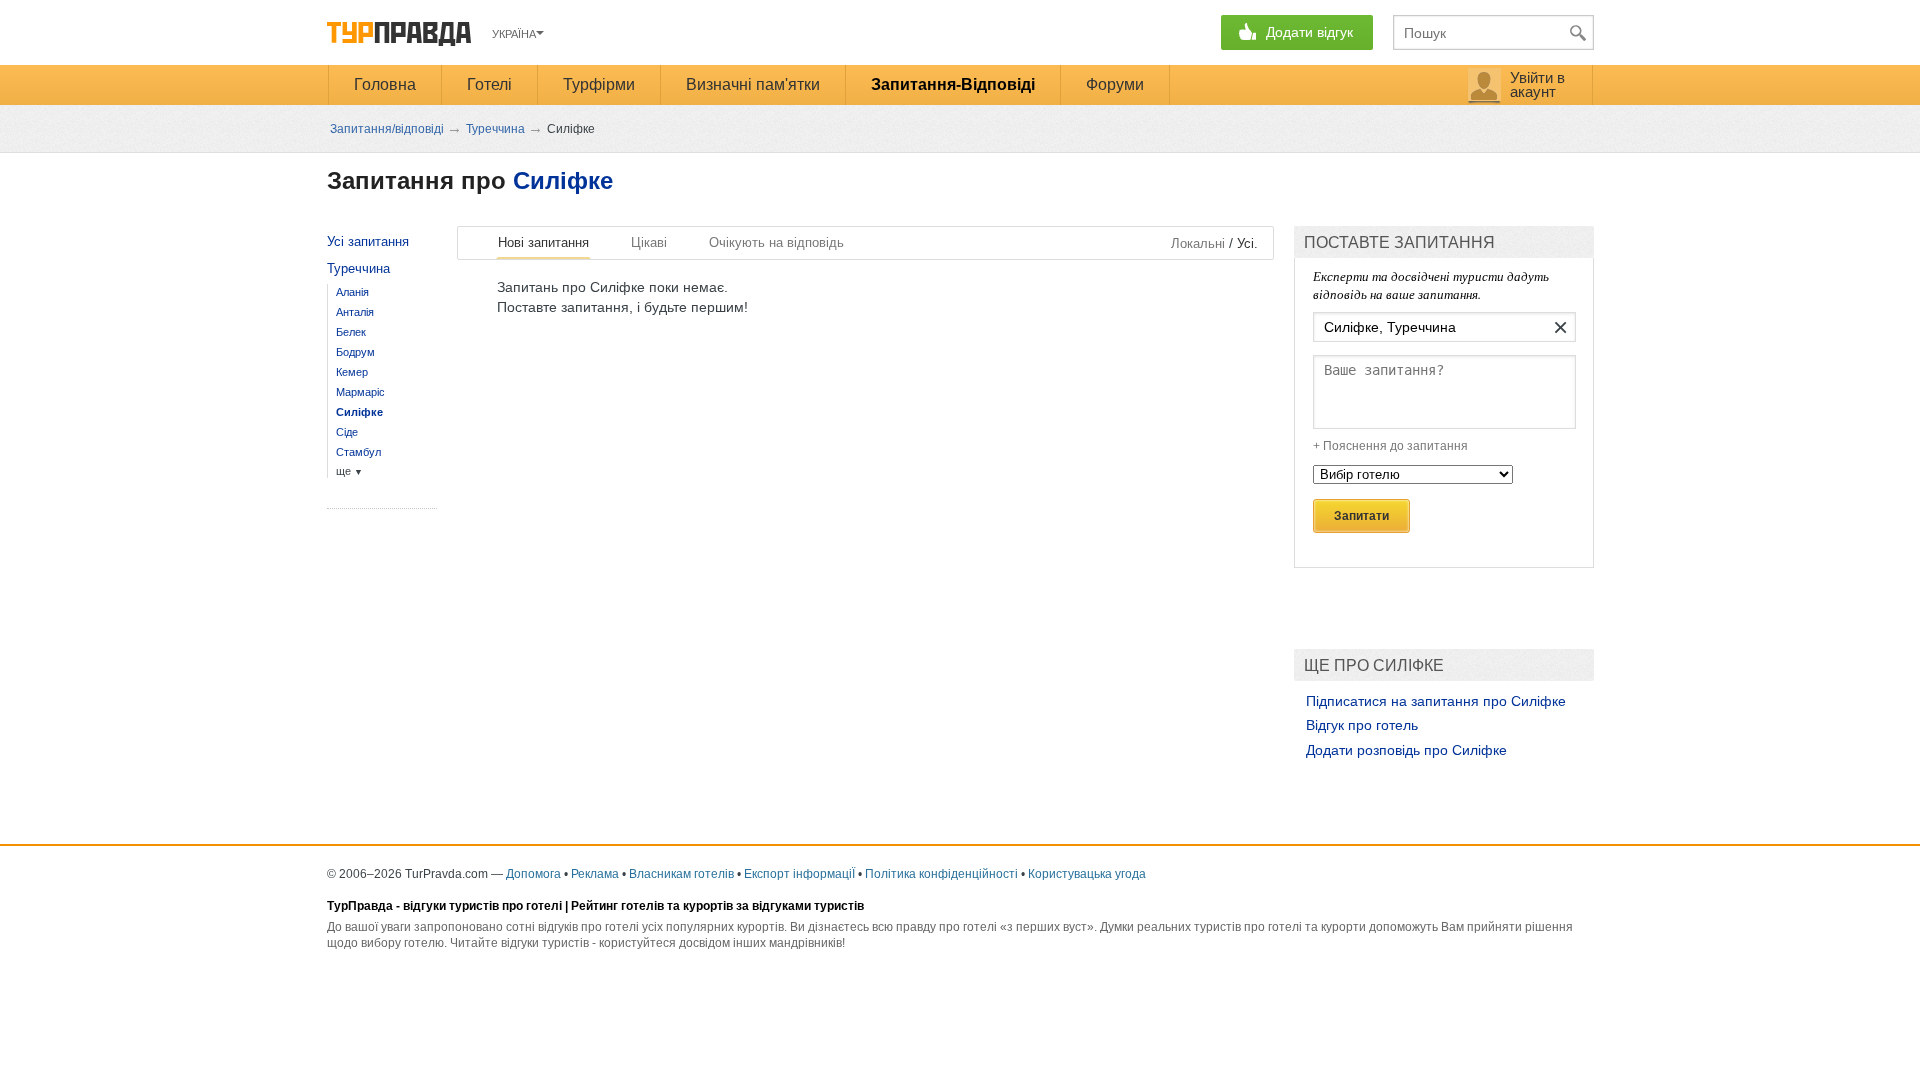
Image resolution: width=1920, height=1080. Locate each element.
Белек (351, 332)
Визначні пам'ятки (753, 84)
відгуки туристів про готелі (482, 906)
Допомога (533, 874)
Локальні (1198, 243)
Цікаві (649, 242)
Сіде (347, 432)
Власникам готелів (681, 874)
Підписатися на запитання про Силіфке (1436, 701)
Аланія (352, 292)
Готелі (489, 84)
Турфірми (599, 84)
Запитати (1361, 516)
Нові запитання (543, 242)
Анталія (355, 312)
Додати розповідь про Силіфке (1406, 750)
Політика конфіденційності (941, 874)
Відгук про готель (1362, 725)
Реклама (595, 874)
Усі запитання (368, 241)
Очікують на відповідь (776, 242)
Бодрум (355, 352)
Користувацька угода (1087, 874)
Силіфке (563, 180)
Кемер (352, 372)
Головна (385, 84)
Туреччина (358, 268)
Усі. (1247, 243)
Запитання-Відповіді (953, 84)
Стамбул (358, 452)
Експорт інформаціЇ (799, 874)
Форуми (1115, 84)
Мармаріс (360, 392)
